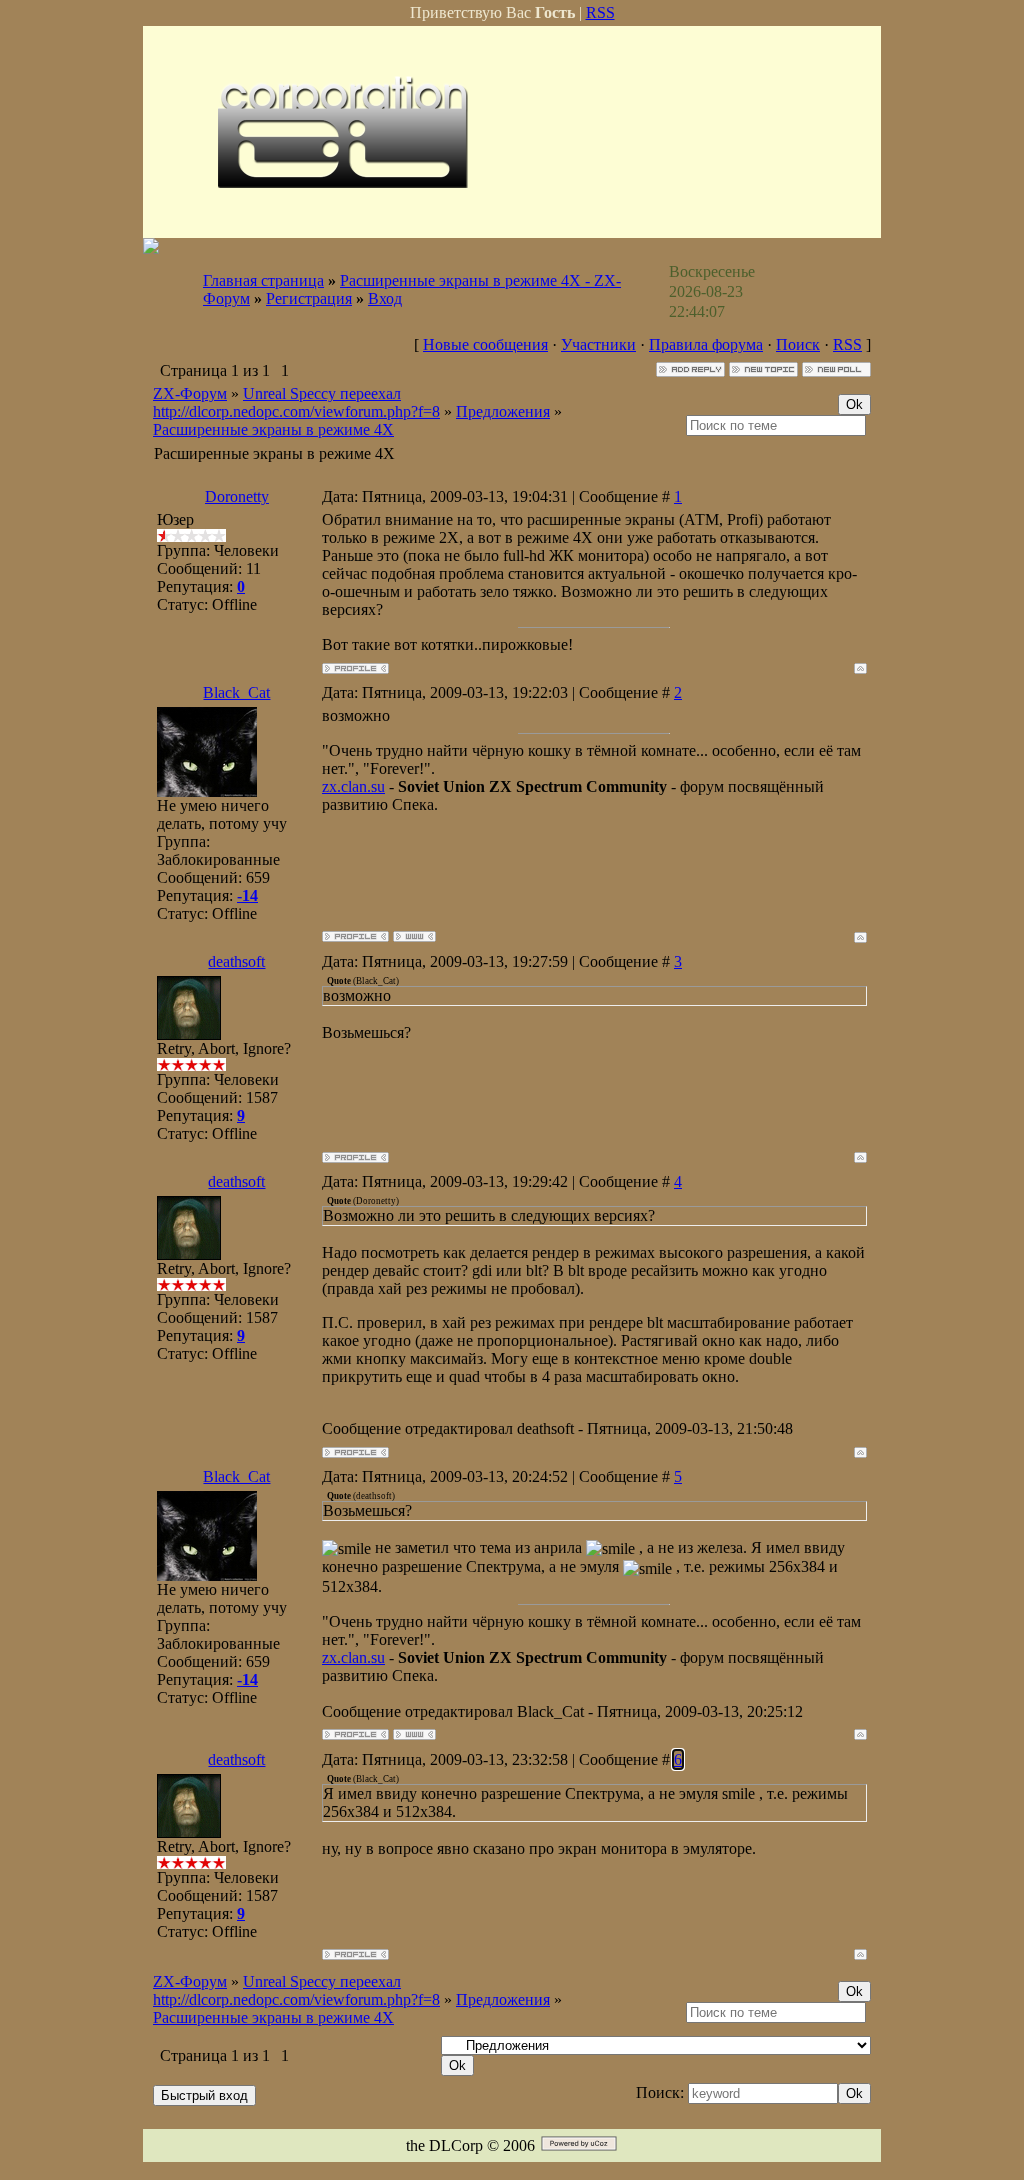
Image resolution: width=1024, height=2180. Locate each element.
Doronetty (237, 496)
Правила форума (706, 344)
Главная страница (263, 280)
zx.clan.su (353, 786)
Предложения (503, 411)
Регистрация (309, 298)
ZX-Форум (190, 393)
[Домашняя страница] (414, 936)
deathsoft (236, 961)
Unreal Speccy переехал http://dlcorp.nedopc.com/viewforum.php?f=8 (296, 402)
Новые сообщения (485, 344)
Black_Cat (236, 692)
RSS (600, 12)
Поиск (798, 344)
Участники (598, 344)
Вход (385, 298)
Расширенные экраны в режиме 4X (273, 429)
